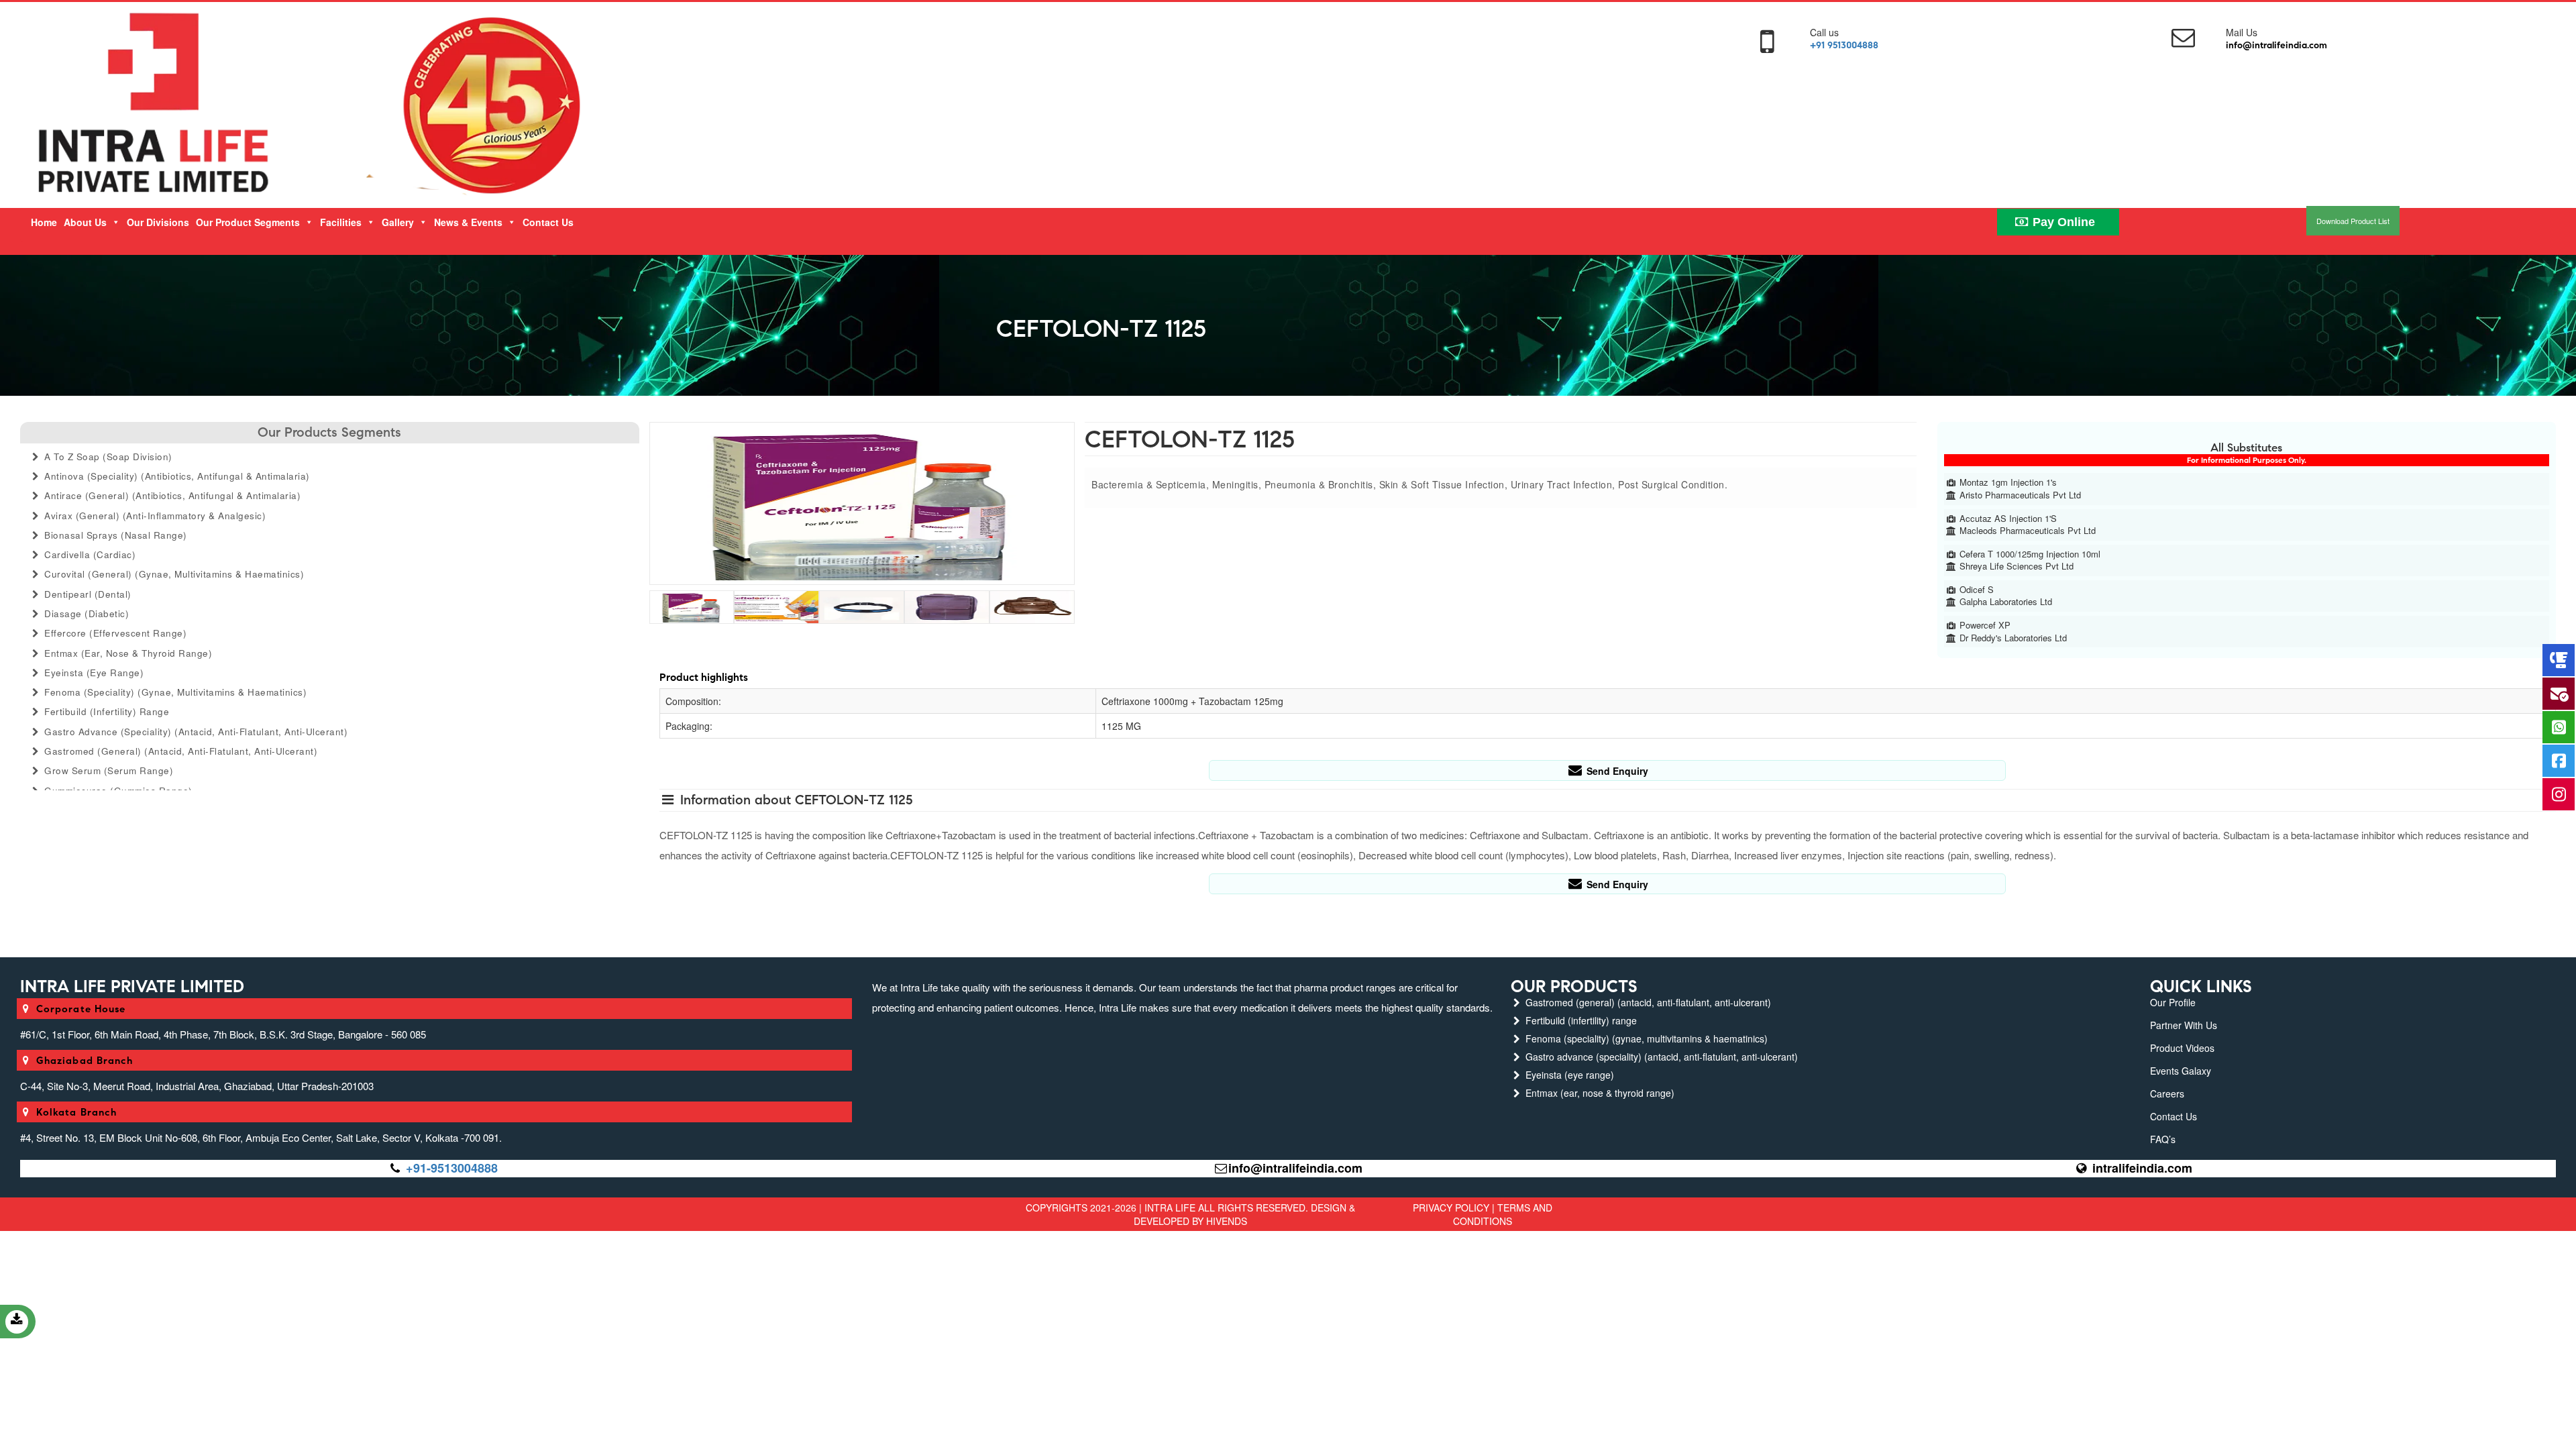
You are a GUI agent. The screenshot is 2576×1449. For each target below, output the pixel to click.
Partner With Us (2184, 1025)
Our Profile (2173, 1002)
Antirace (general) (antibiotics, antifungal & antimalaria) (171, 495)
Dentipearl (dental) (87, 594)
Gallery (398, 222)
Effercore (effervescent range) (114, 633)
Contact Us (548, 222)
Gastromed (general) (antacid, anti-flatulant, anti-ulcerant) (180, 751)
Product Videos (2182, 1048)
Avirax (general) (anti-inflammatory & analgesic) (154, 516)
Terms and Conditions (1503, 1214)
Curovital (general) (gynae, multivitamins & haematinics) (173, 574)
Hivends (1227, 1221)
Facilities (341, 222)
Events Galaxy (2181, 1071)
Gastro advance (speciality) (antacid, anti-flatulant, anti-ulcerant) (195, 732)
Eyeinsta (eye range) (93, 673)
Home (44, 222)
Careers (2167, 1093)
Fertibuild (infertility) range (106, 711)
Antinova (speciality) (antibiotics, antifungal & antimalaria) (176, 476)
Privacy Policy (1451, 1207)
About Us (85, 222)
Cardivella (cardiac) (89, 554)
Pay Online (2062, 222)
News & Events (468, 222)
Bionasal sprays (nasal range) (114, 535)
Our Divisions (158, 222)
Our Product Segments (248, 222)
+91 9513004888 (1844, 45)
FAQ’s (2163, 1139)
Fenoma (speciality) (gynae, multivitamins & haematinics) (174, 692)
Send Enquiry (1616, 771)
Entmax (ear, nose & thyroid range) (127, 653)
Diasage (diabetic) (86, 613)
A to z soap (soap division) (107, 457)
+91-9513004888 (452, 1168)
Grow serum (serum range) (108, 770)
